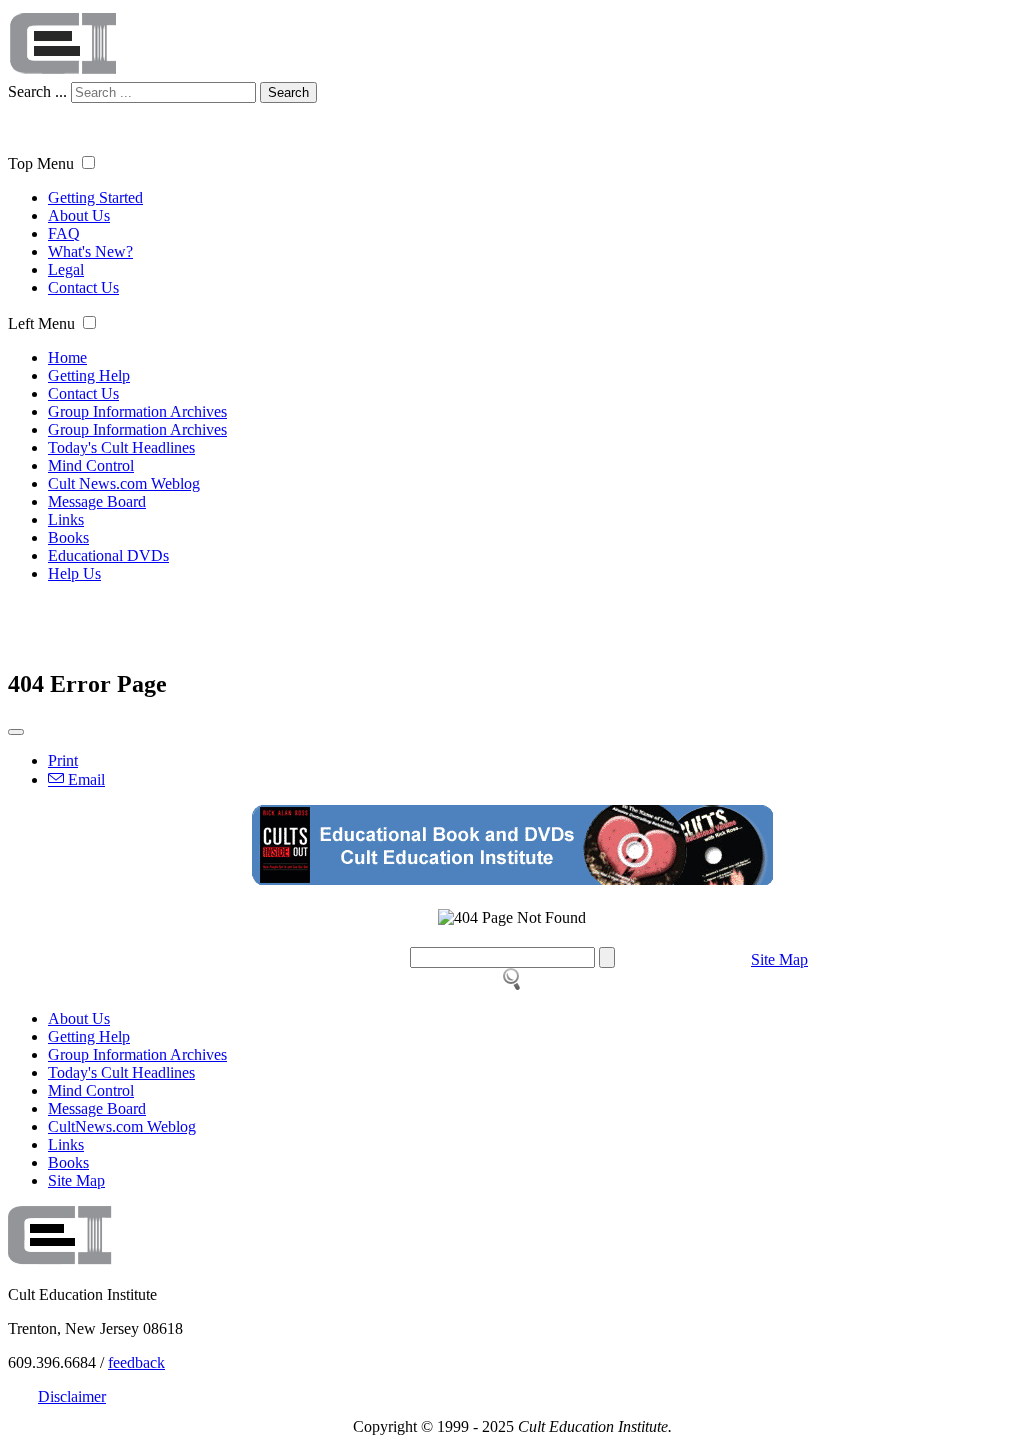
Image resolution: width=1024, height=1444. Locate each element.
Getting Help (89, 375)
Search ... (37, 91)
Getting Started (95, 197)
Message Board (97, 501)
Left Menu (41, 323)
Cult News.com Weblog (124, 483)
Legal (66, 269)
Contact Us (83, 287)
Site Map (779, 959)
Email (84, 779)
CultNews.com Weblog (122, 1126)
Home (67, 357)
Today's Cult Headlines (121, 447)
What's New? (90, 251)
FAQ (64, 233)
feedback (136, 1362)
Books (68, 537)
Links (66, 519)
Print (63, 760)
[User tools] (16, 732)
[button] (88, 162)
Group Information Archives (137, 411)
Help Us (74, 573)
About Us (79, 215)
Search (288, 92)
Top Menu (41, 163)
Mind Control (91, 465)
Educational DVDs (108, 555)
